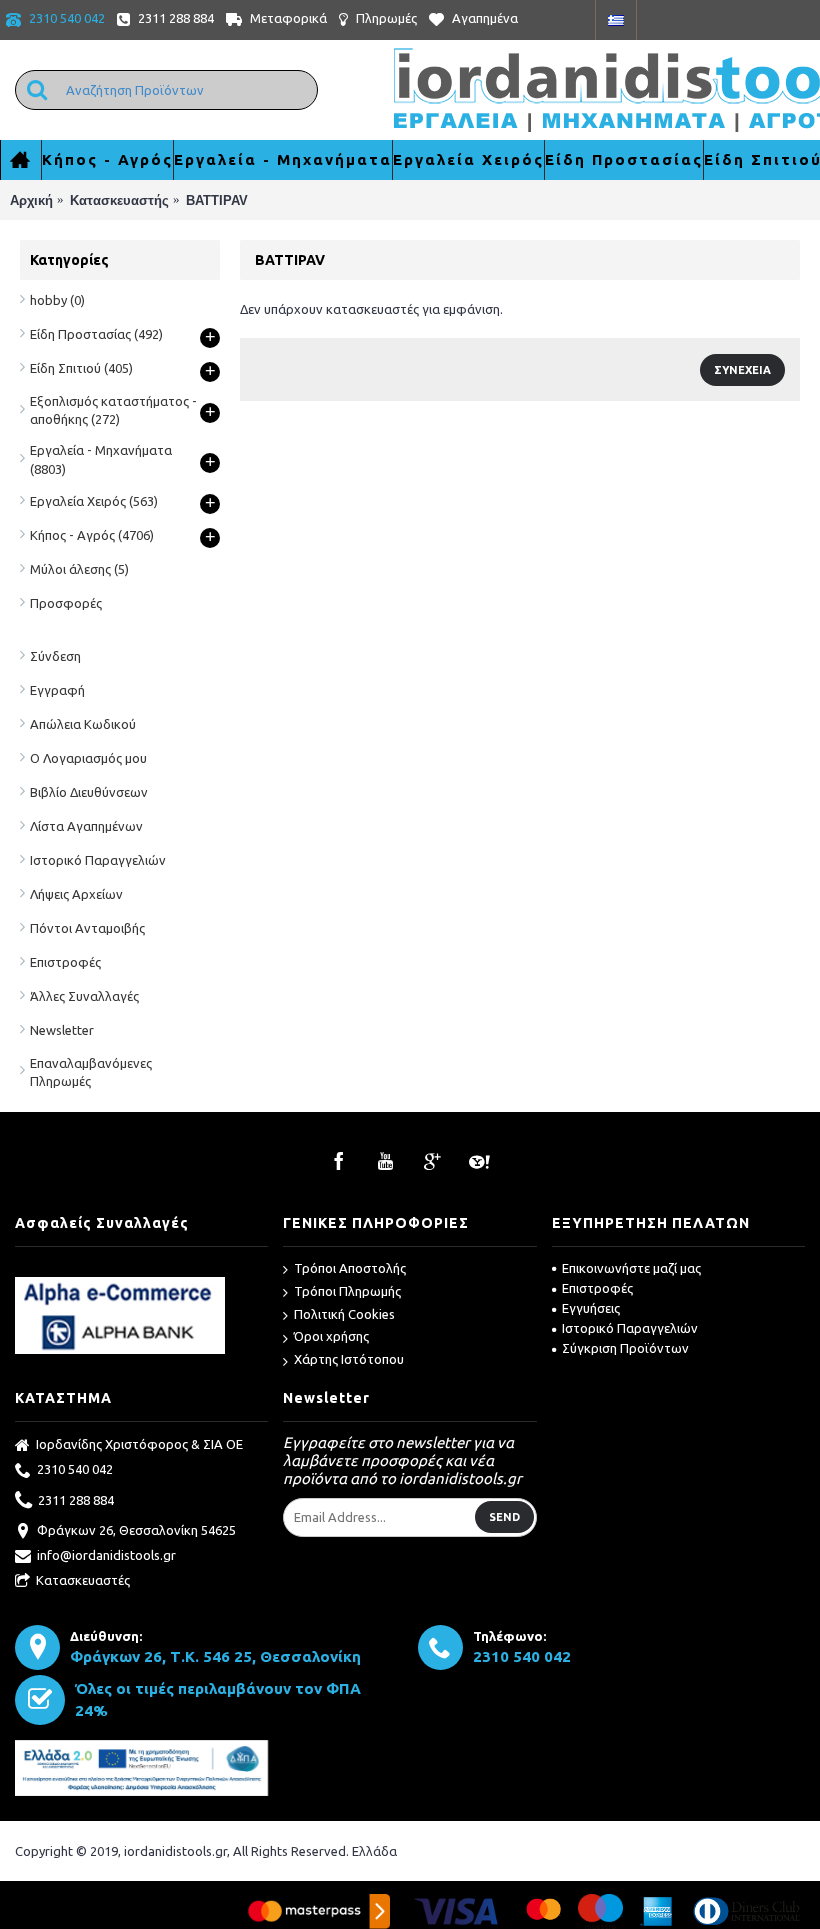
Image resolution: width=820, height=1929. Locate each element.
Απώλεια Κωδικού (83, 724)
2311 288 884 (76, 1499)
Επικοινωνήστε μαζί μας (631, 1268)
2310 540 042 (75, 1469)
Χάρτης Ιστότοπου (349, 1359)
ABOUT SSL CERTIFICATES (141, 1269)
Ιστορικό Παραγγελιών (98, 860)
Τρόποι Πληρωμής (347, 1291)
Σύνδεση (55, 656)
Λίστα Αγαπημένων (86, 826)
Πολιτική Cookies (344, 1314)
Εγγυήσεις (591, 1308)
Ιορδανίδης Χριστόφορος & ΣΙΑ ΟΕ (139, 1444)
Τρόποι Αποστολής (350, 1268)
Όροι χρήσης (331, 1336)
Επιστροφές (65, 962)
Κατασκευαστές (83, 1580)
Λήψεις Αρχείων (76, 894)
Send (504, 1517)
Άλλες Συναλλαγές (84, 996)
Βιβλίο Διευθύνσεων (89, 792)
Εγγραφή (57, 690)
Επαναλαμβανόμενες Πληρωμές (91, 1072)
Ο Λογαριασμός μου (88, 758)
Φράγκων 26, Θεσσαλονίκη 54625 (136, 1530)
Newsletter (62, 1030)
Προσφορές (66, 603)
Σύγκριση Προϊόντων (625, 1348)
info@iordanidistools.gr (106, 1555)
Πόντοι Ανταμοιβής (87, 928)
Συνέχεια (742, 370)
